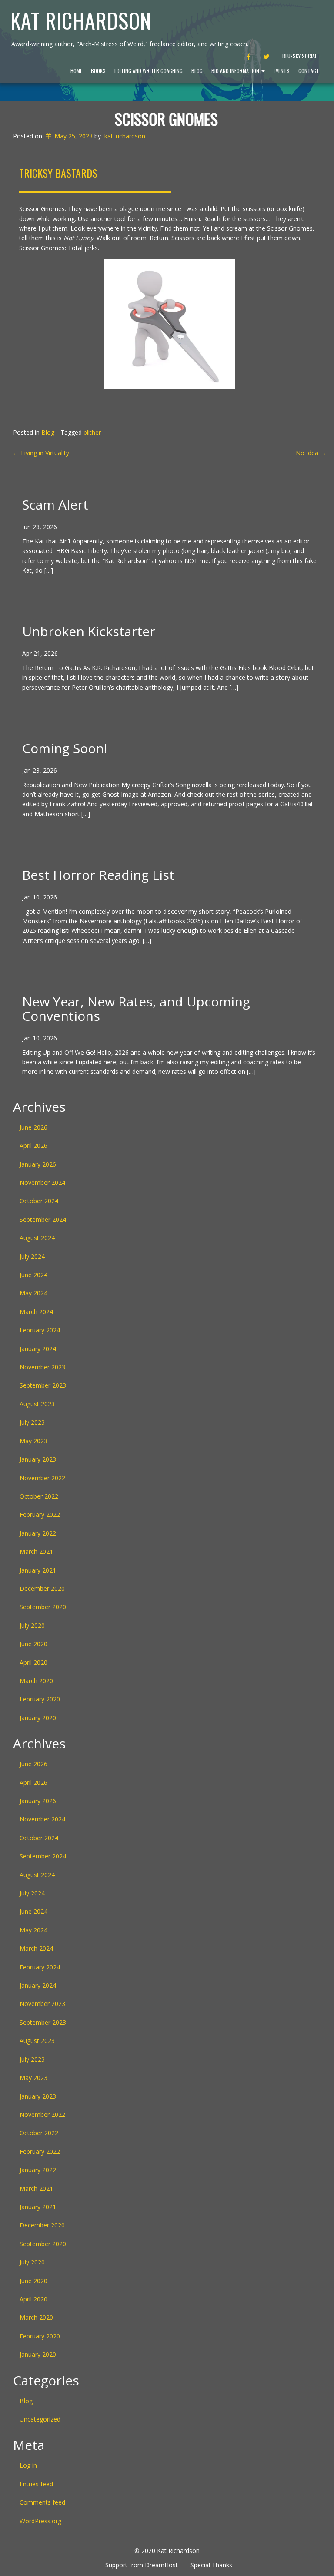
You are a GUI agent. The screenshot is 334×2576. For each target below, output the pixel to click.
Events (282, 71)
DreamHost (161, 2565)
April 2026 (33, 1145)
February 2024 (40, 1330)
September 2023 (43, 1385)
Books (98, 71)
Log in (28, 2465)
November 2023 (42, 1367)
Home (76, 71)
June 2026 (33, 1127)
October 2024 (39, 1201)
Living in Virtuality (41, 453)
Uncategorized (40, 2419)
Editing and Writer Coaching (149, 71)
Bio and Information (236, 71)
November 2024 (42, 1182)
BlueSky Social (300, 56)
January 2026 (38, 1164)
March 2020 (36, 1681)
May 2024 (33, 1293)
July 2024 (32, 1256)
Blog (197, 71)
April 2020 (33, 1662)
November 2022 (42, 1478)
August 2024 (37, 1238)
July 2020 (32, 1625)
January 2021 (38, 1570)
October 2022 (39, 1496)
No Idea (311, 453)
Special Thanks (211, 2565)
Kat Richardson (81, 20)
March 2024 (36, 1312)
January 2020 (38, 1718)
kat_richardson (125, 136)
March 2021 (36, 1551)
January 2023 (38, 1459)
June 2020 (33, 1644)
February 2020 (40, 1699)
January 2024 (38, 1349)
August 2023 (37, 1404)
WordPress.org (40, 2521)
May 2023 (33, 1441)
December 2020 (42, 1588)
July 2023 (32, 1422)
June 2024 (33, 1275)
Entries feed (36, 2484)
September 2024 (43, 1219)
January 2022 (38, 1533)
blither (92, 432)
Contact (309, 71)
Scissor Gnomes (166, 119)
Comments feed (42, 2502)
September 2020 (43, 1607)
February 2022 (40, 1514)
